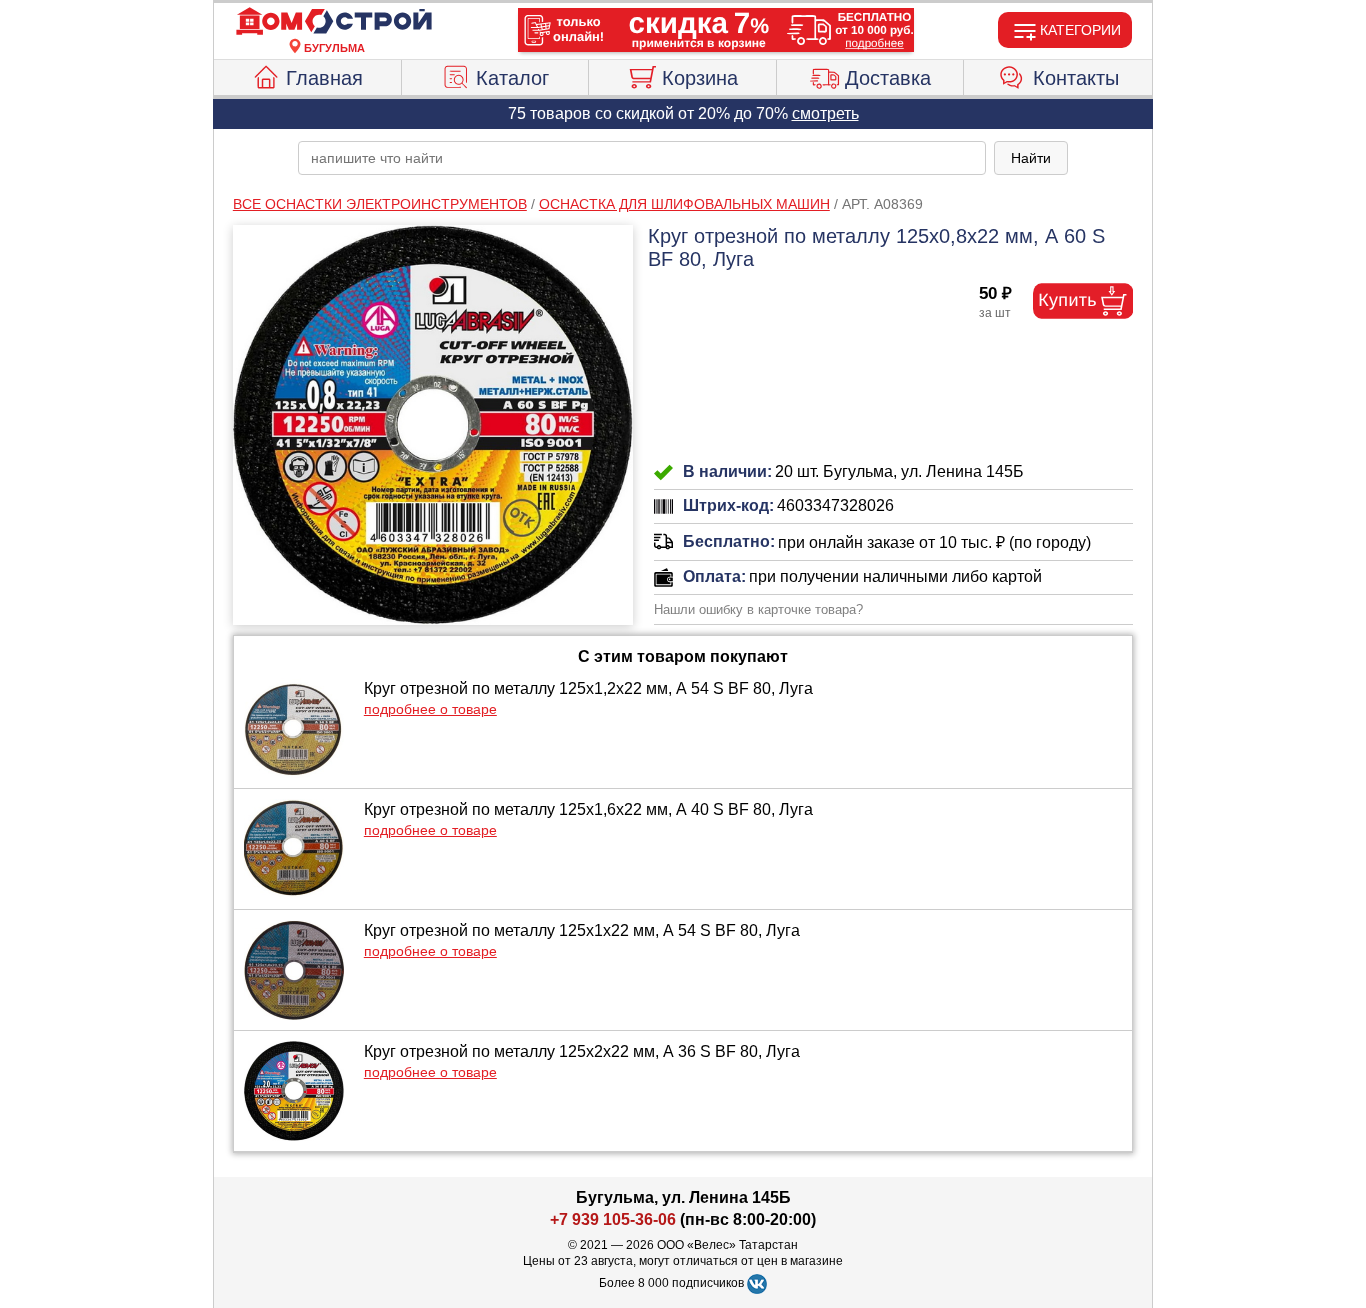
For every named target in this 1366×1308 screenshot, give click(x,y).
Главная (324, 78)
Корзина (700, 78)
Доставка (888, 78)
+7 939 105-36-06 (613, 1219)
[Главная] (334, 22)
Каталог (512, 78)
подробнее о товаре (430, 709)
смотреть (825, 113)
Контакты (1076, 78)
